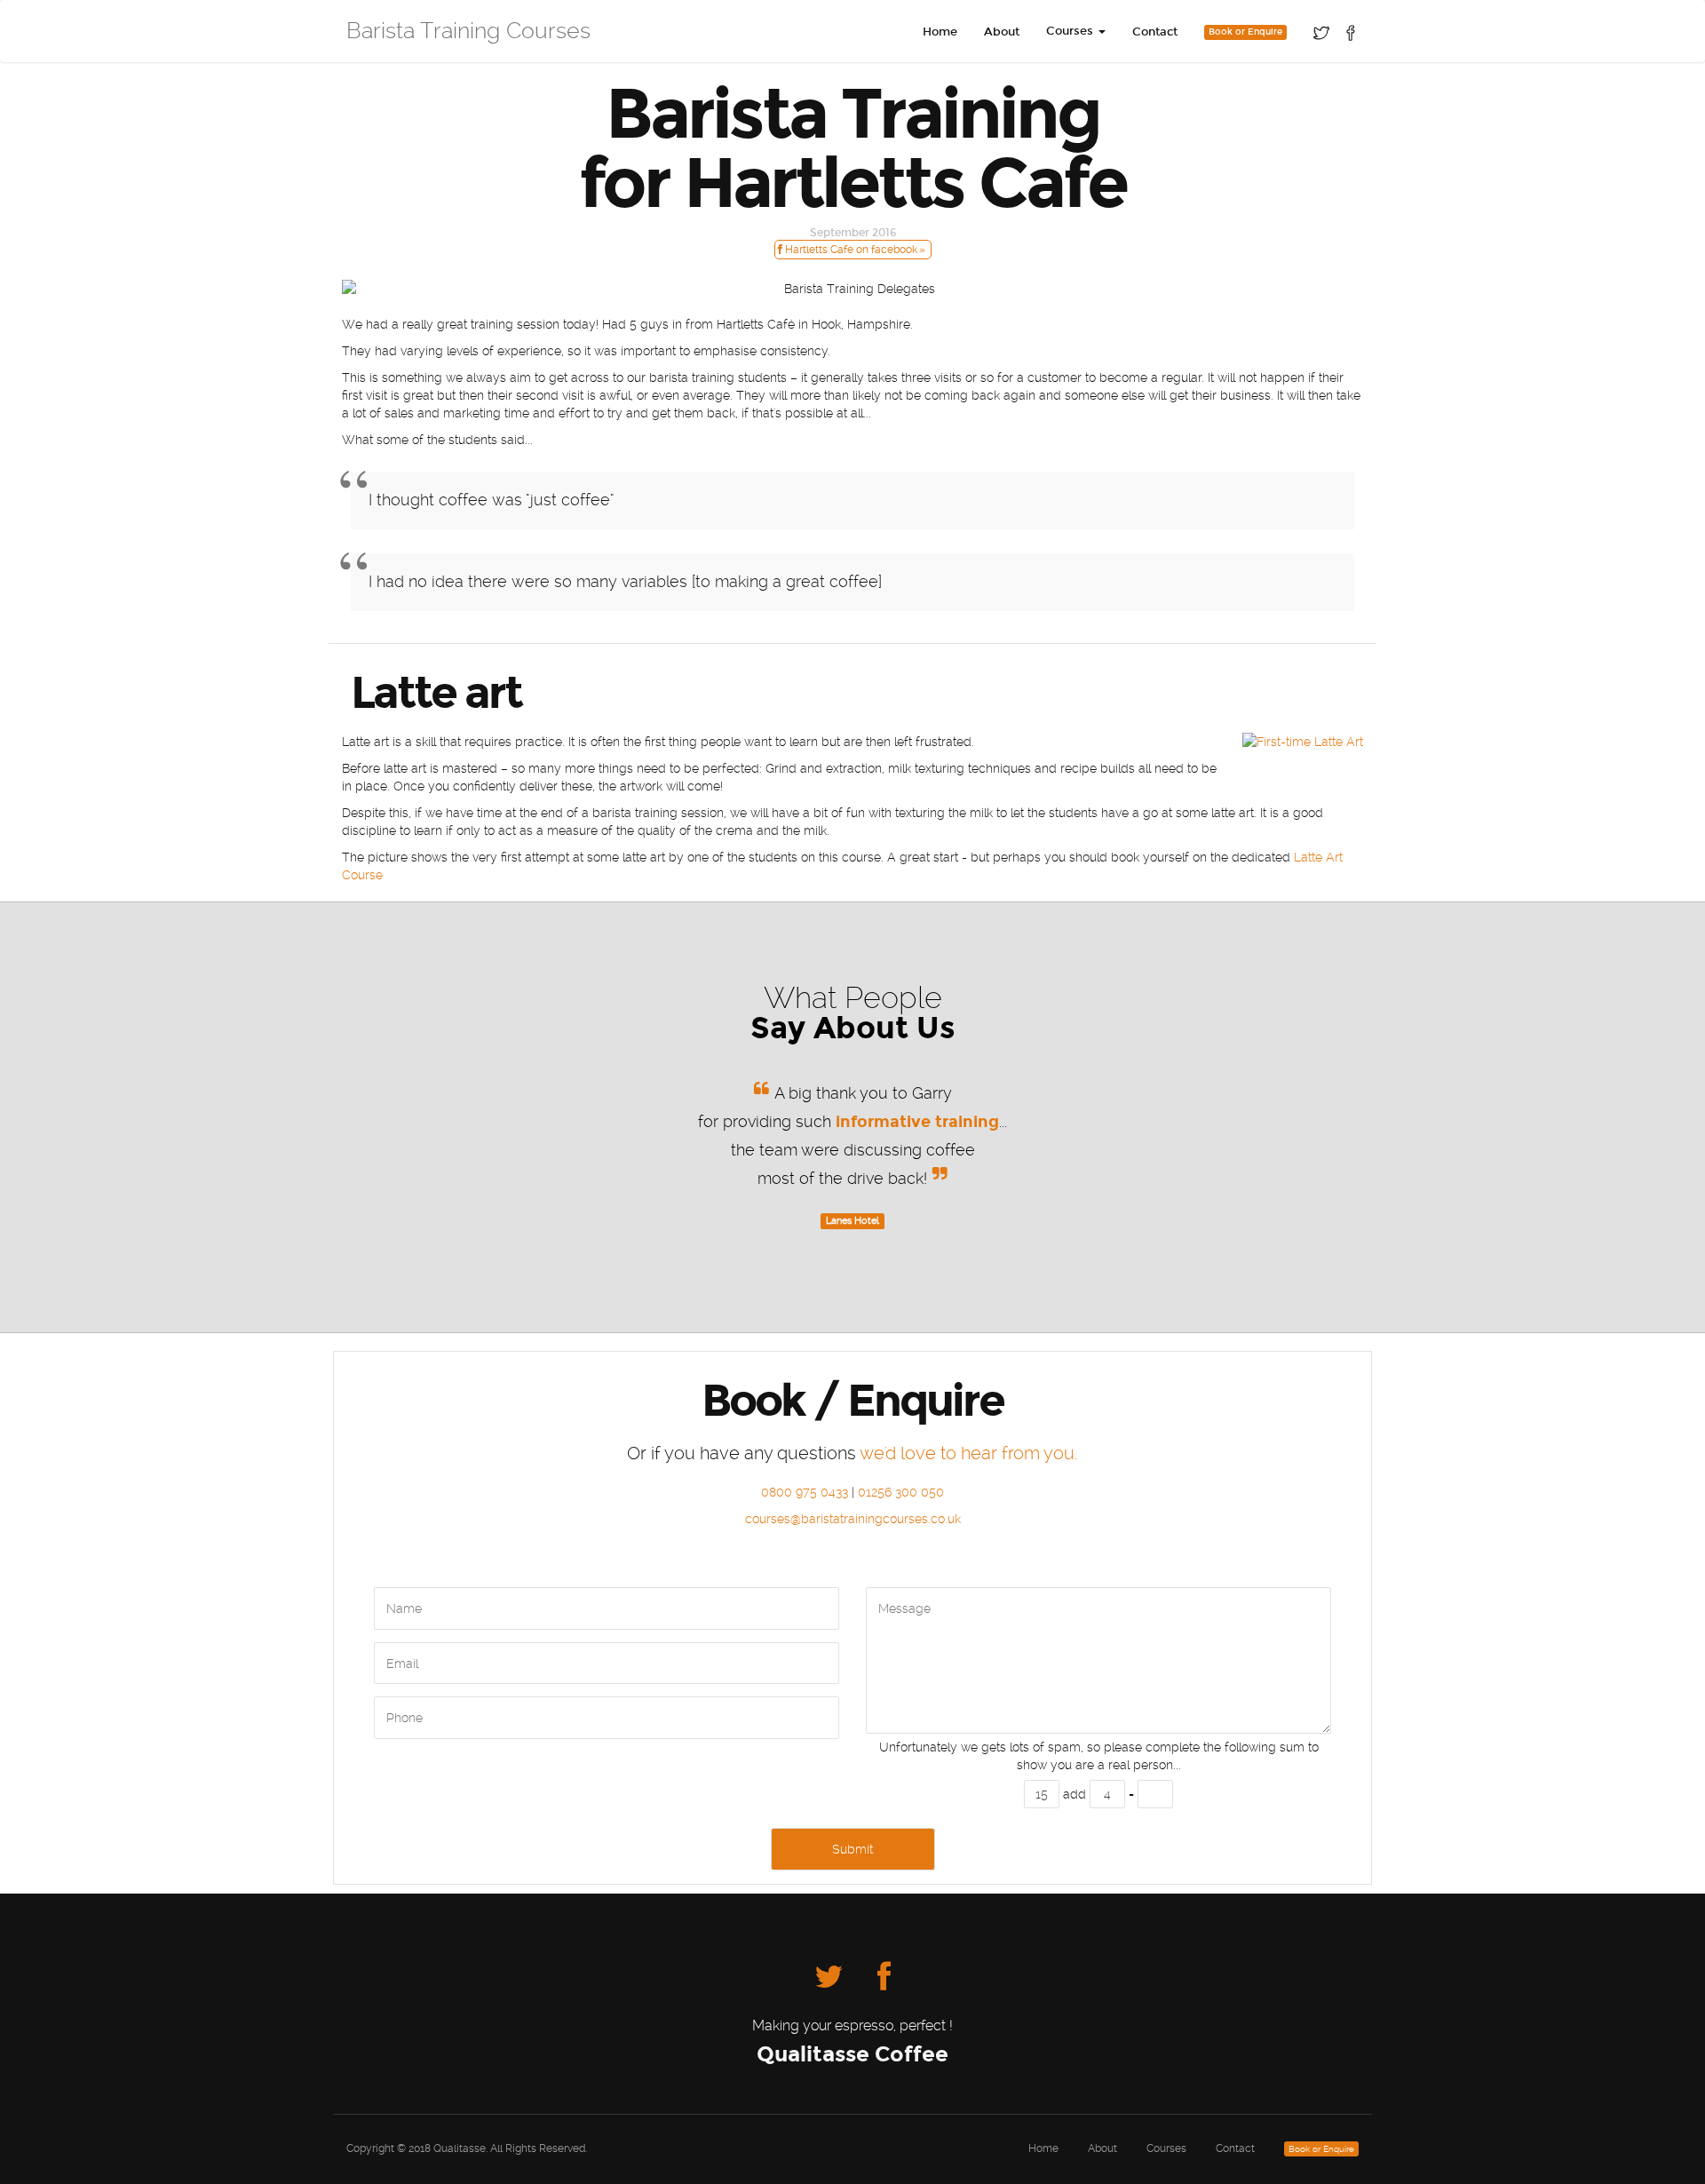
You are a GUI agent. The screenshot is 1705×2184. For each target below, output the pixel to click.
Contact (1155, 32)
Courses (1166, 2148)
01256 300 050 (901, 1492)
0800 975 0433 (805, 1492)
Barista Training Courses (468, 31)
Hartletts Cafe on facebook (850, 250)
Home (940, 32)
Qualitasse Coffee (852, 2054)
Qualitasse (460, 2148)
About (1002, 32)
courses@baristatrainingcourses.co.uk (853, 1519)
